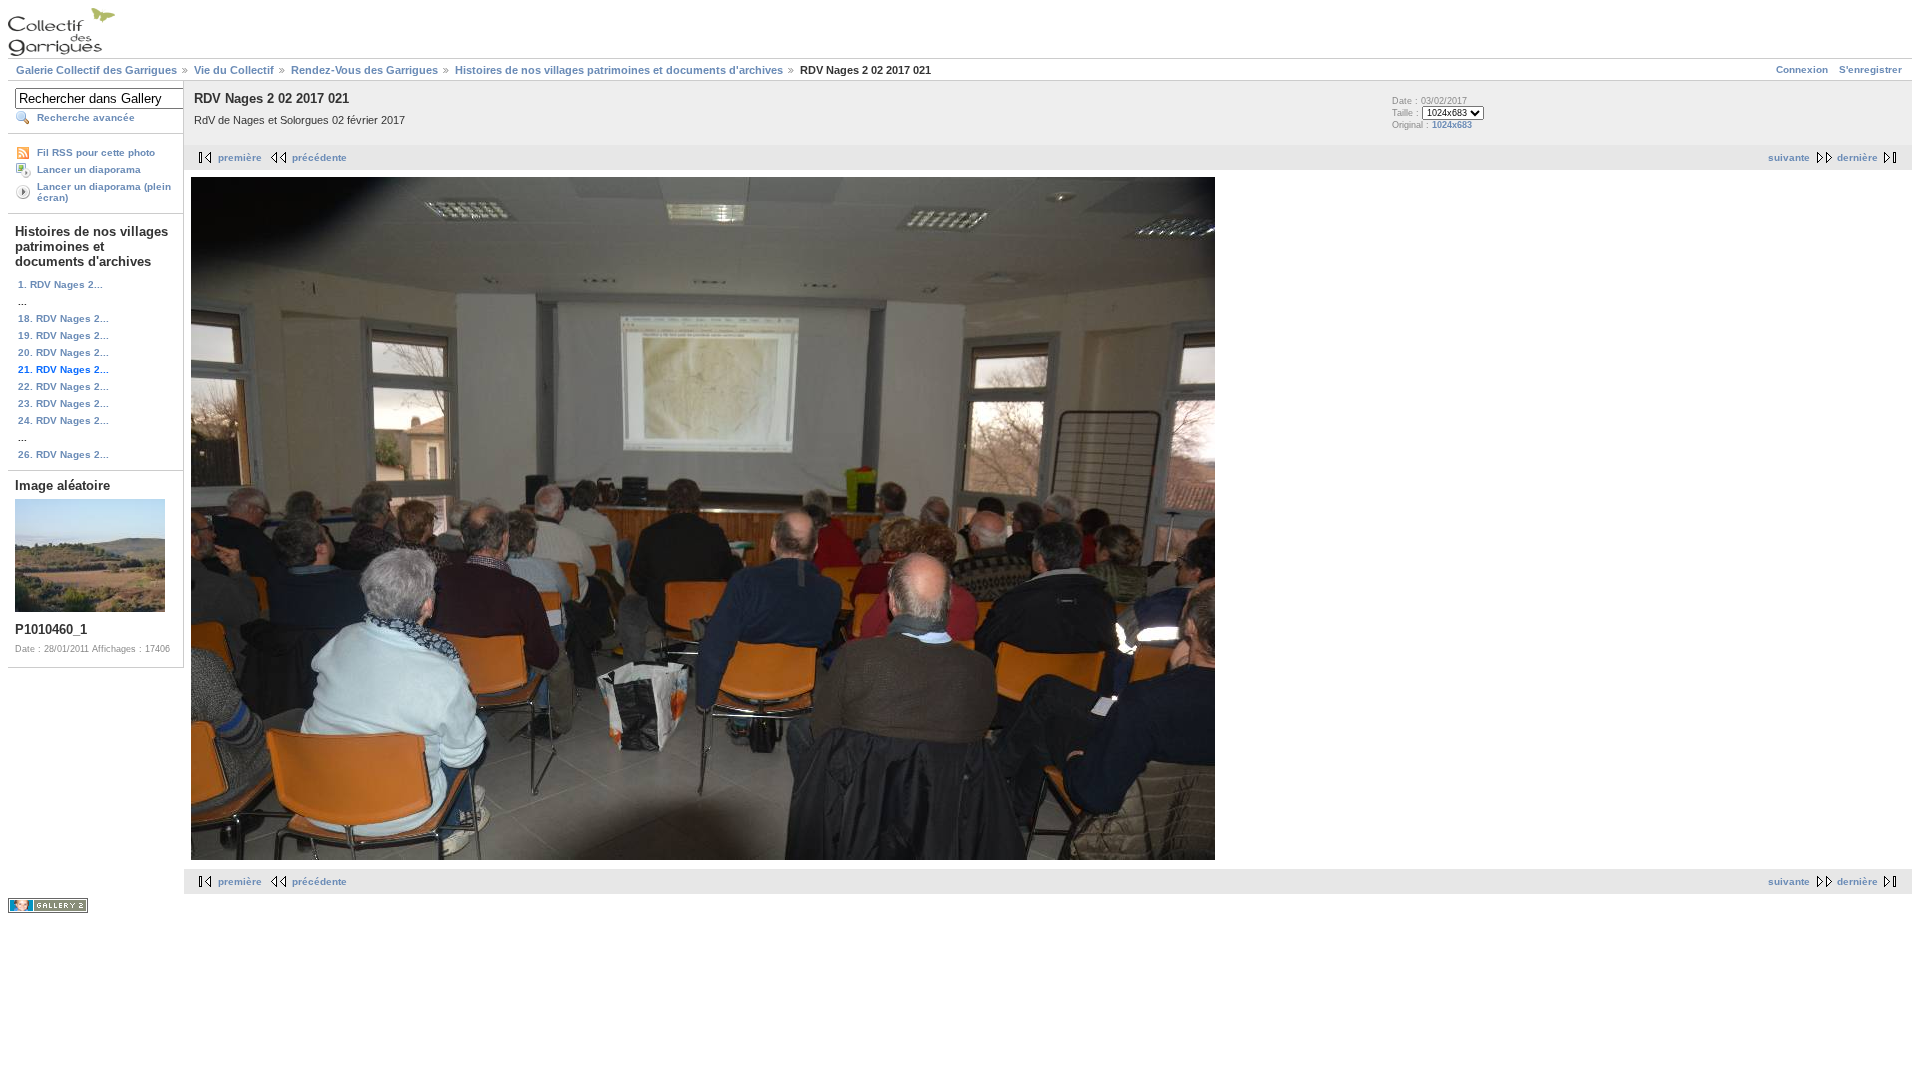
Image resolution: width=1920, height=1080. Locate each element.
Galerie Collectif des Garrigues (96, 70)
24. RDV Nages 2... (63, 420)
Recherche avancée (86, 117)
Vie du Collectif (234, 70)
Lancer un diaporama (89, 169)
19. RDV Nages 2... (63, 335)
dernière (1857, 157)
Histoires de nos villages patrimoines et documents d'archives (619, 70)
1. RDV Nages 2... (60, 284)
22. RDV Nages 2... (63, 386)
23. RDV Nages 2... (63, 403)
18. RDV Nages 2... (63, 318)
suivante (1789, 157)
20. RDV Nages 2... (63, 352)
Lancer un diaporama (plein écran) (104, 192)
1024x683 (1452, 125)
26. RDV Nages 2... (63, 454)
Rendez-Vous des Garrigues (364, 70)
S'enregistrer (1870, 69)
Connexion (1802, 69)
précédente (319, 157)
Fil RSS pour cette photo (96, 152)
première (240, 157)
